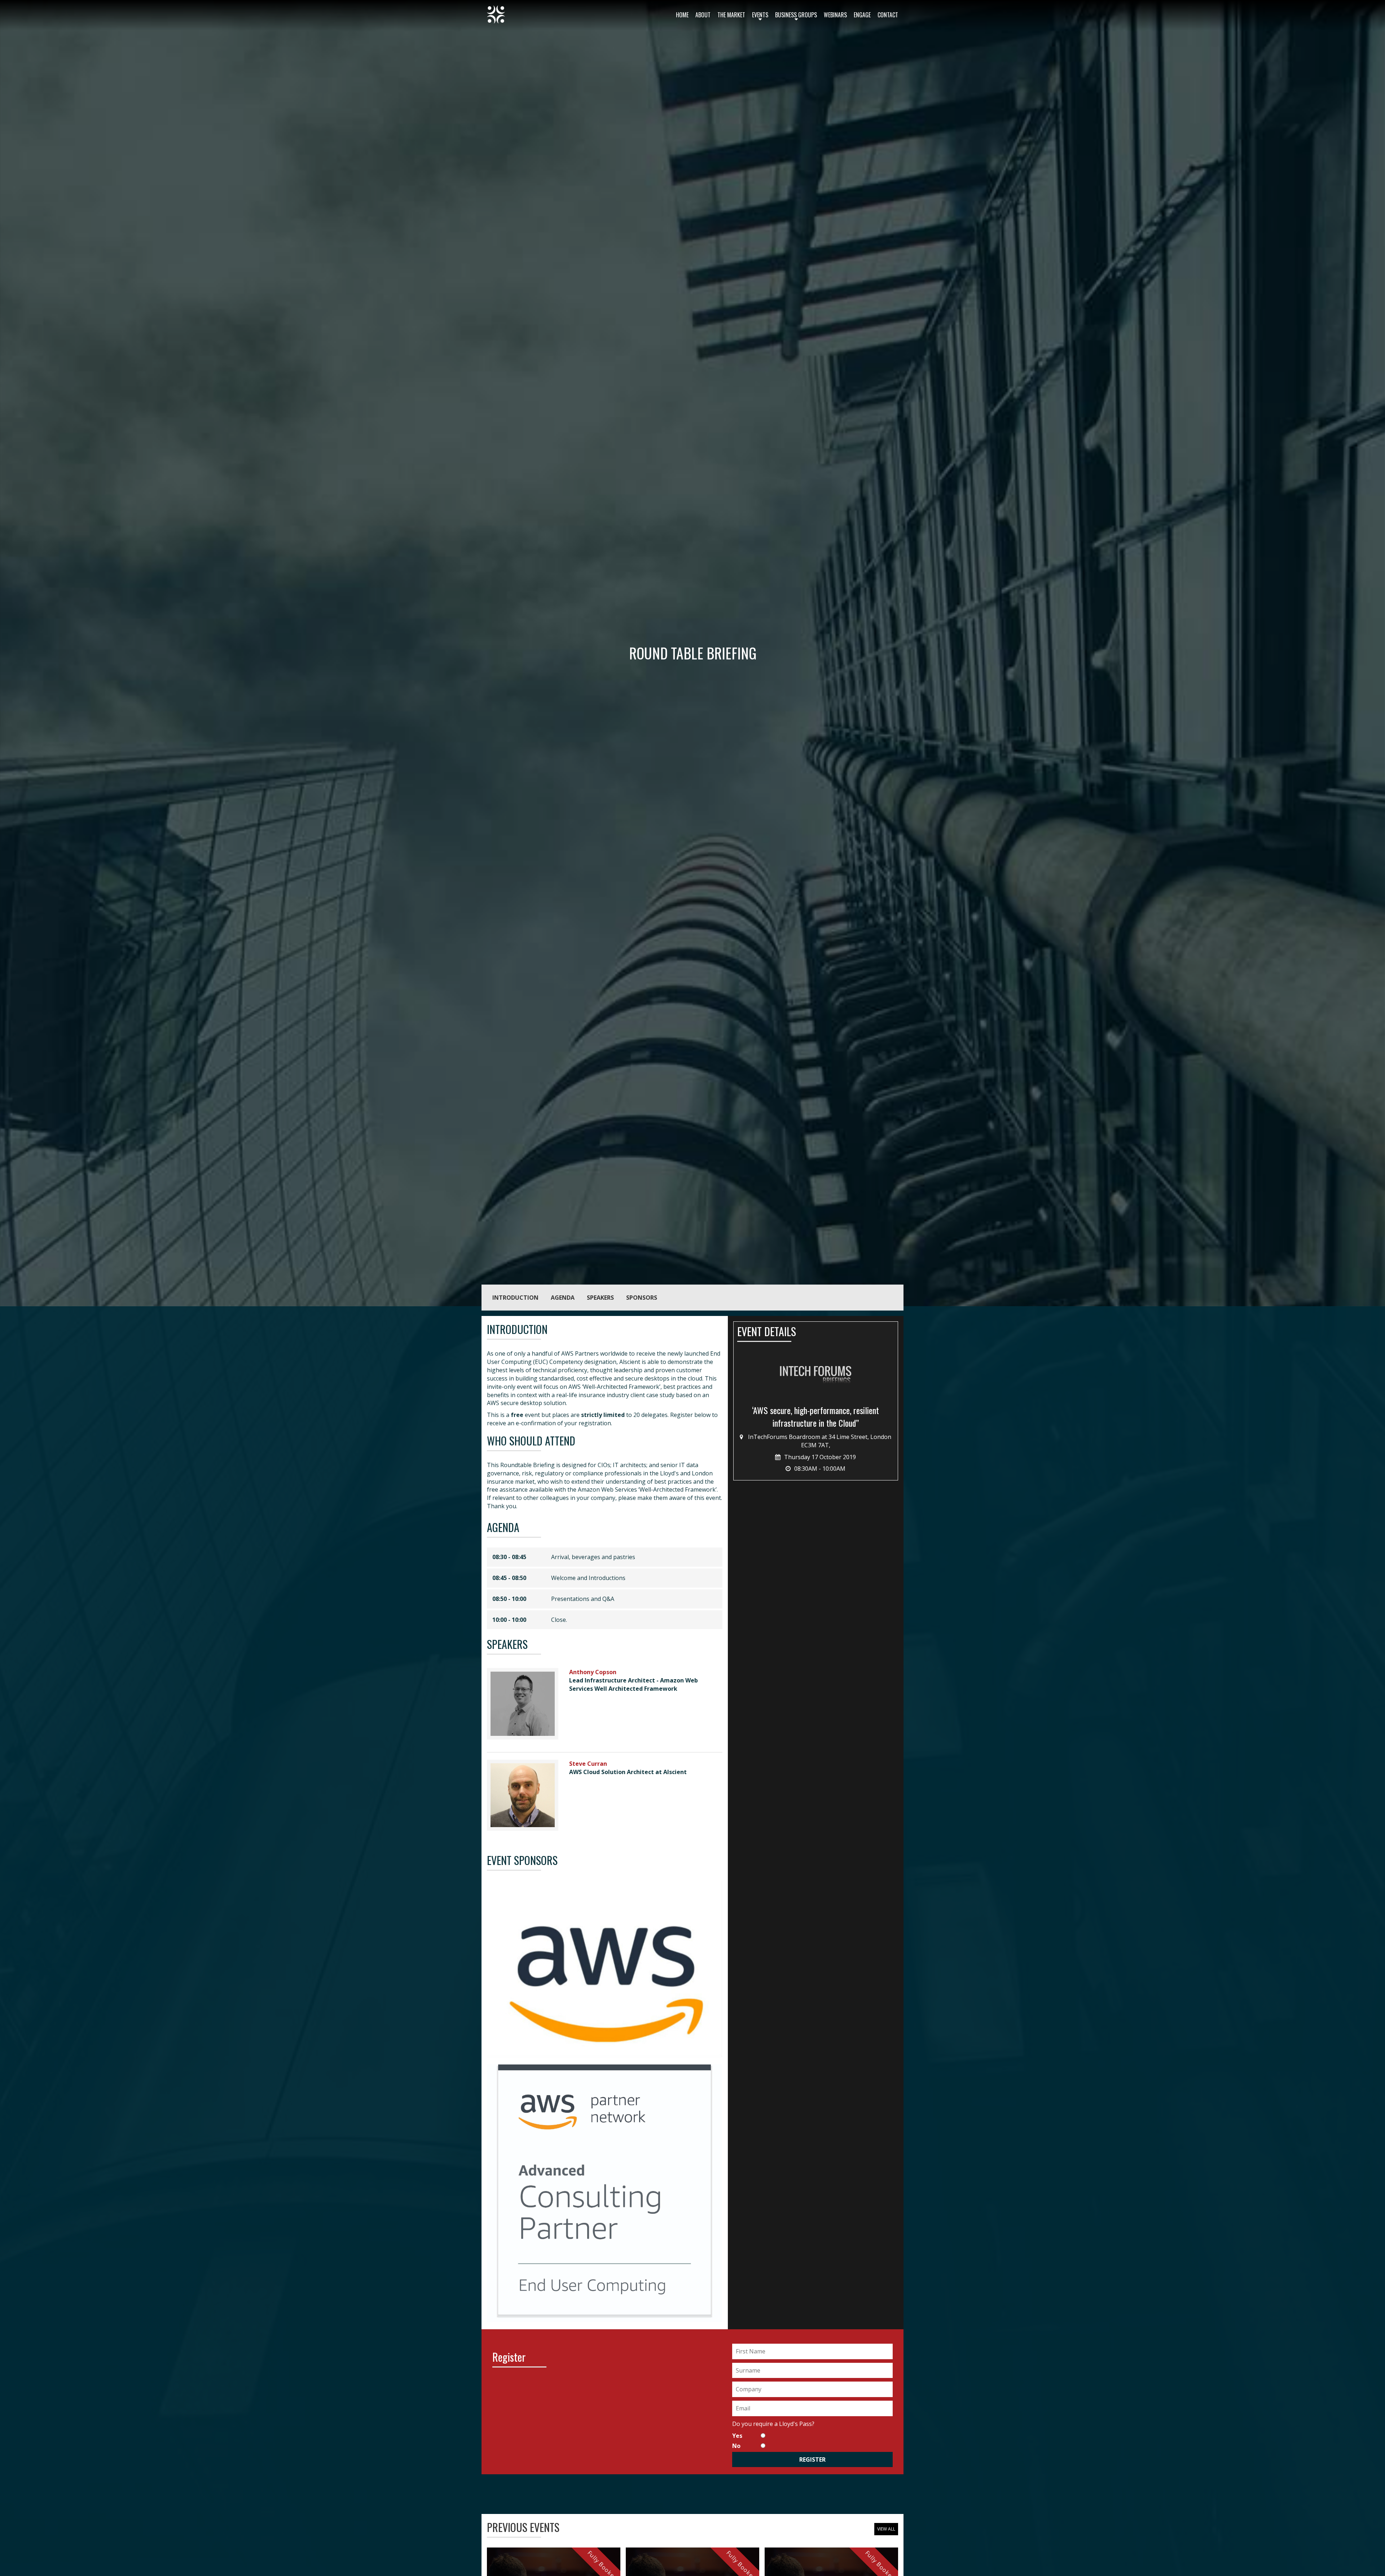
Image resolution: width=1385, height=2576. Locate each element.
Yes (737, 2436)
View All (886, 2529)
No (736, 2446)
